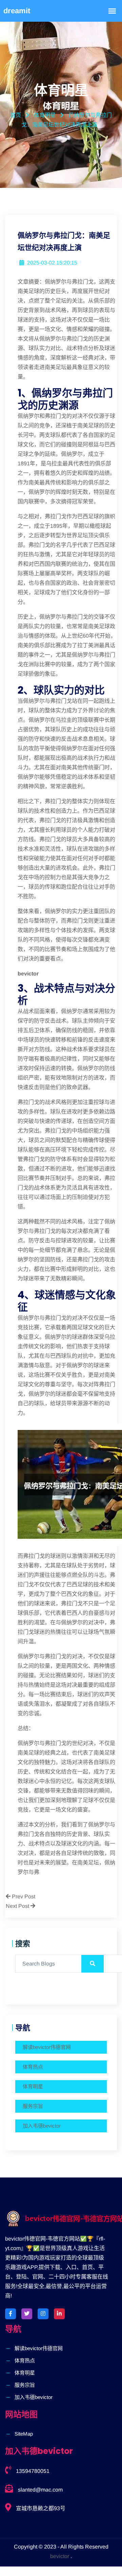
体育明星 (33, 2086)
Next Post (18, 1906)
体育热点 (33, 2067)
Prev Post (23, 1896)
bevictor (60, 2556)
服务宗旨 (33, 2106)
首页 (16, 115)
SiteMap (24, 2434)
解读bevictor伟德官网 (47, 2047)
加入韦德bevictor (42, 2126)
